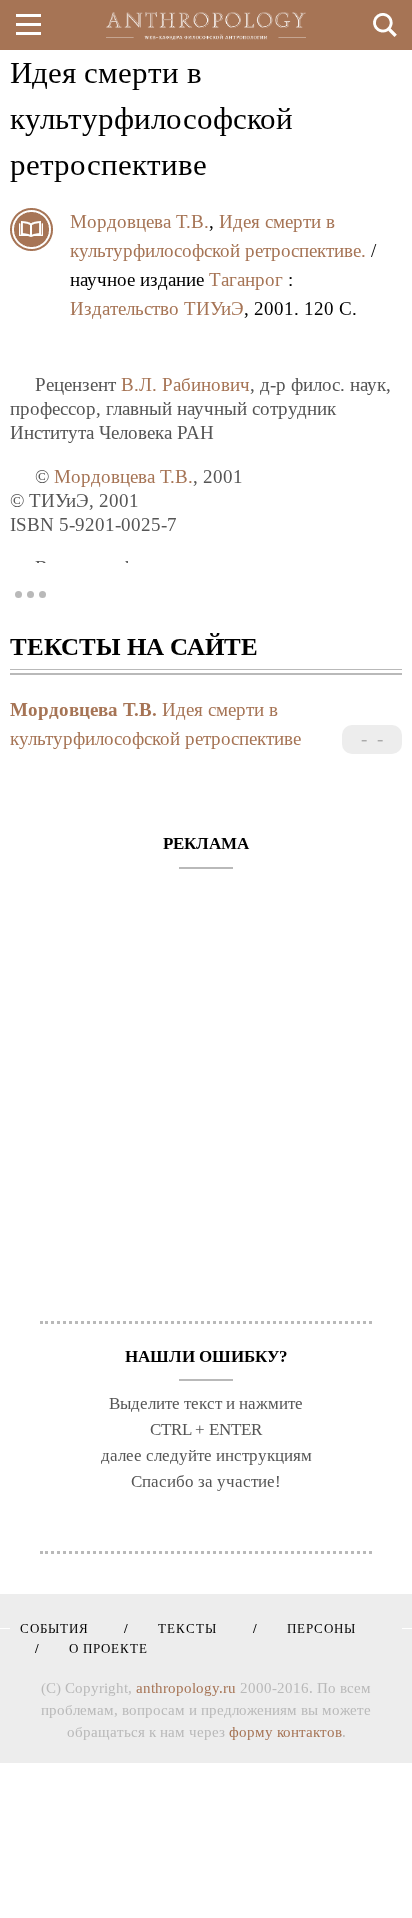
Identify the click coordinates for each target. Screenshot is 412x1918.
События (54, 1628)
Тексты (180, 1628)
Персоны (314, 1628)
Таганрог (246, 279)
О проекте (101, 1648)
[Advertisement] (206, 1085)
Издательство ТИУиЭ (157, 308)
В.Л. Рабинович (185, 384)
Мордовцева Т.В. (139, 221)
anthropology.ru (186, 1688)
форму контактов (285, 1732)
